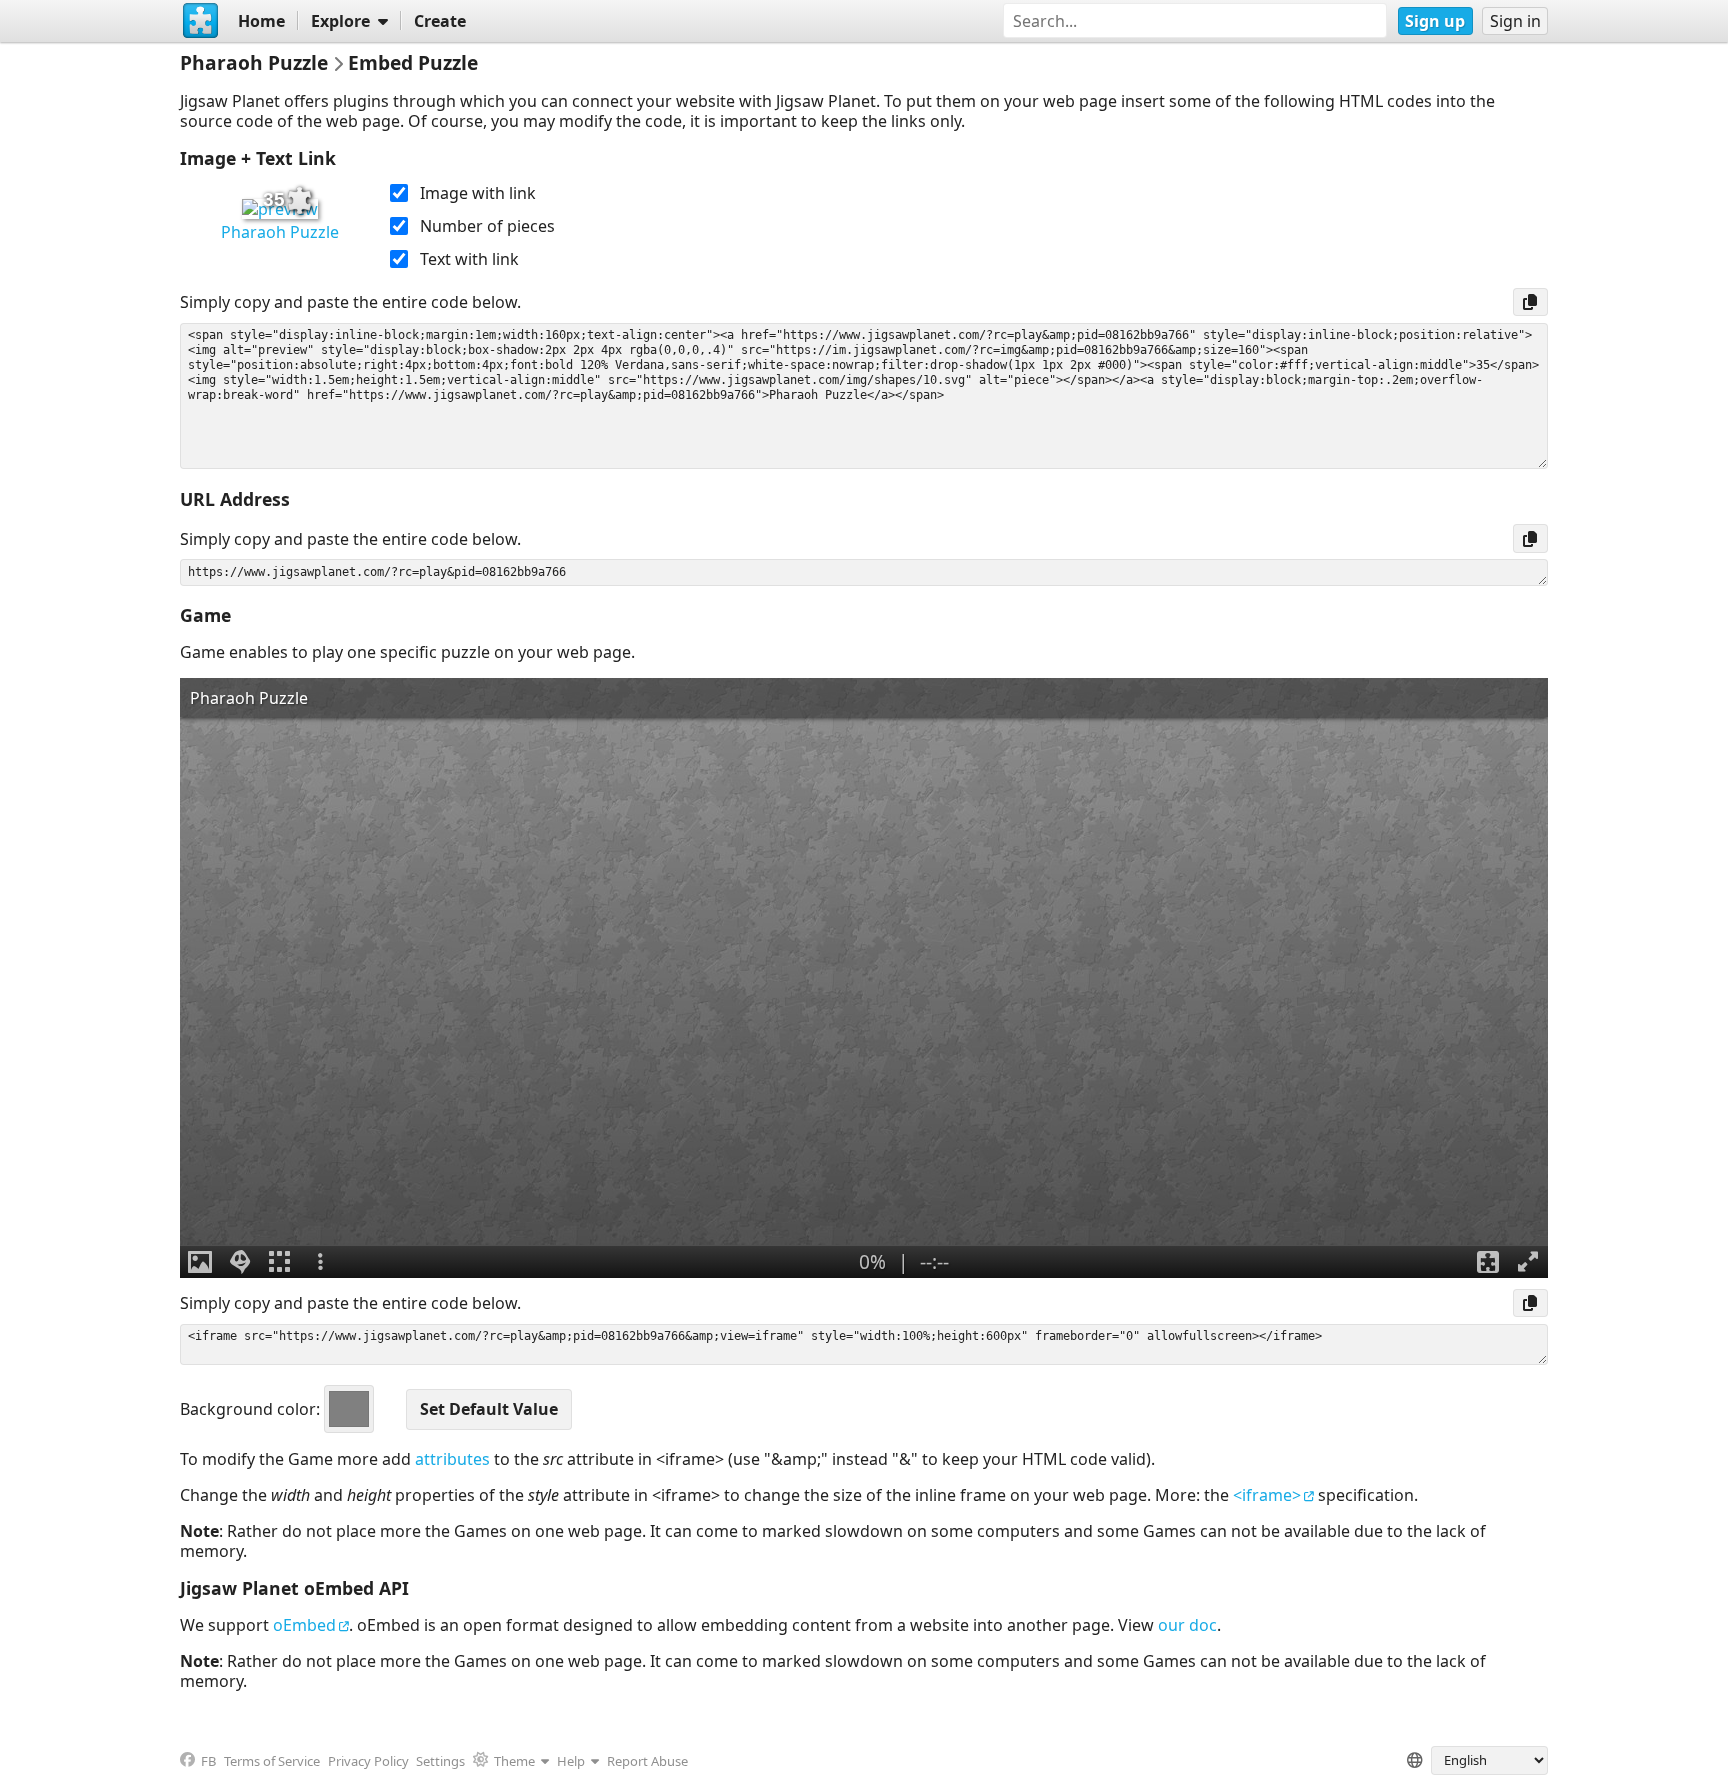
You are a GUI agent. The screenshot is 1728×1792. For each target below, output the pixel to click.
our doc (1187, 1625)
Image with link (478, 193)
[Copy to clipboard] (1530, 302)
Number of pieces (487, 226)
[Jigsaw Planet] (201, 21)
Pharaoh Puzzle (280, 232)
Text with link (469, 259)
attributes (452, 1459)
